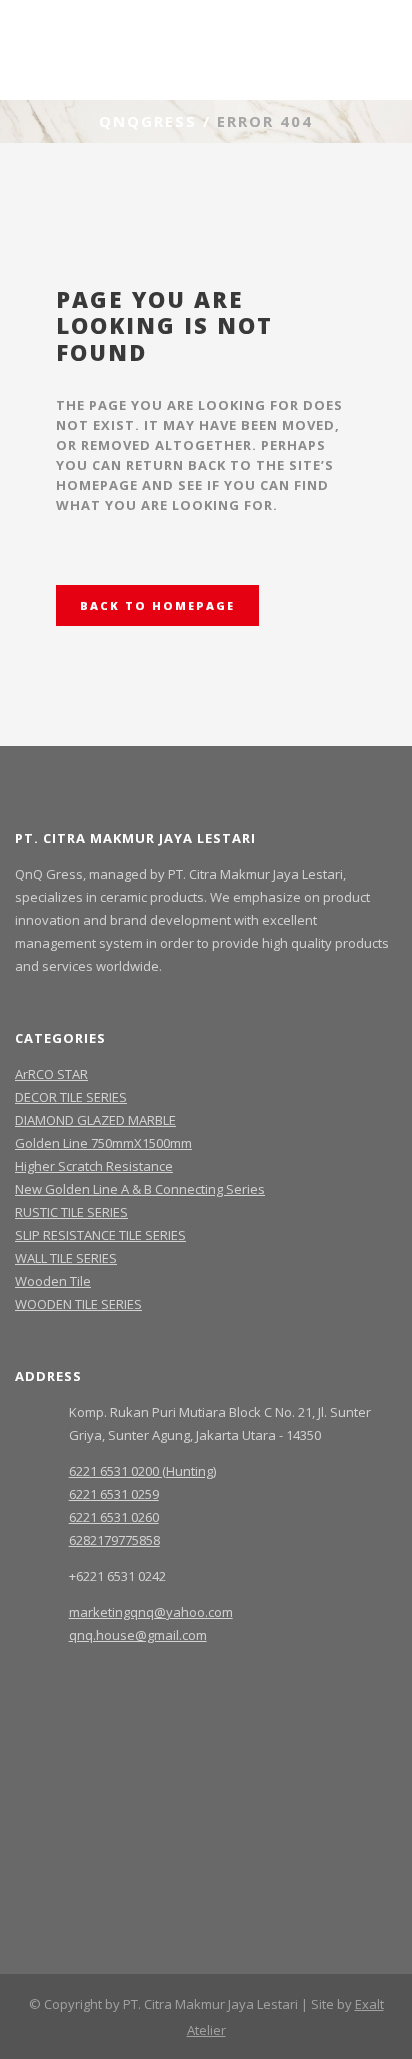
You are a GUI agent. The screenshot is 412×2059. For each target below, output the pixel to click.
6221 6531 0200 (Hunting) (142, 1471)
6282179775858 (114, 1540)
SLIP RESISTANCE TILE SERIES (100, 1235)
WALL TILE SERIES (66, 1258)
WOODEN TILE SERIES (78, 1304)
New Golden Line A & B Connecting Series (140, 1189)
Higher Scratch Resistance (94, 1166)
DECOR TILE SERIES (71, 1097)
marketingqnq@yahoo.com (151, 1612)
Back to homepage (157, 605)
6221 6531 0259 (114, 1494)
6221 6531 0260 (114, 1517)
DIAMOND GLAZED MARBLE (95, 1120)
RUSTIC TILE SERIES (71, 1212)
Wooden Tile (53, 1281)
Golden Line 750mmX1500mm (103, 1143)
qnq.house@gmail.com (138, 1635)
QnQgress (148, 121)
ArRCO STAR (51, 1074)
